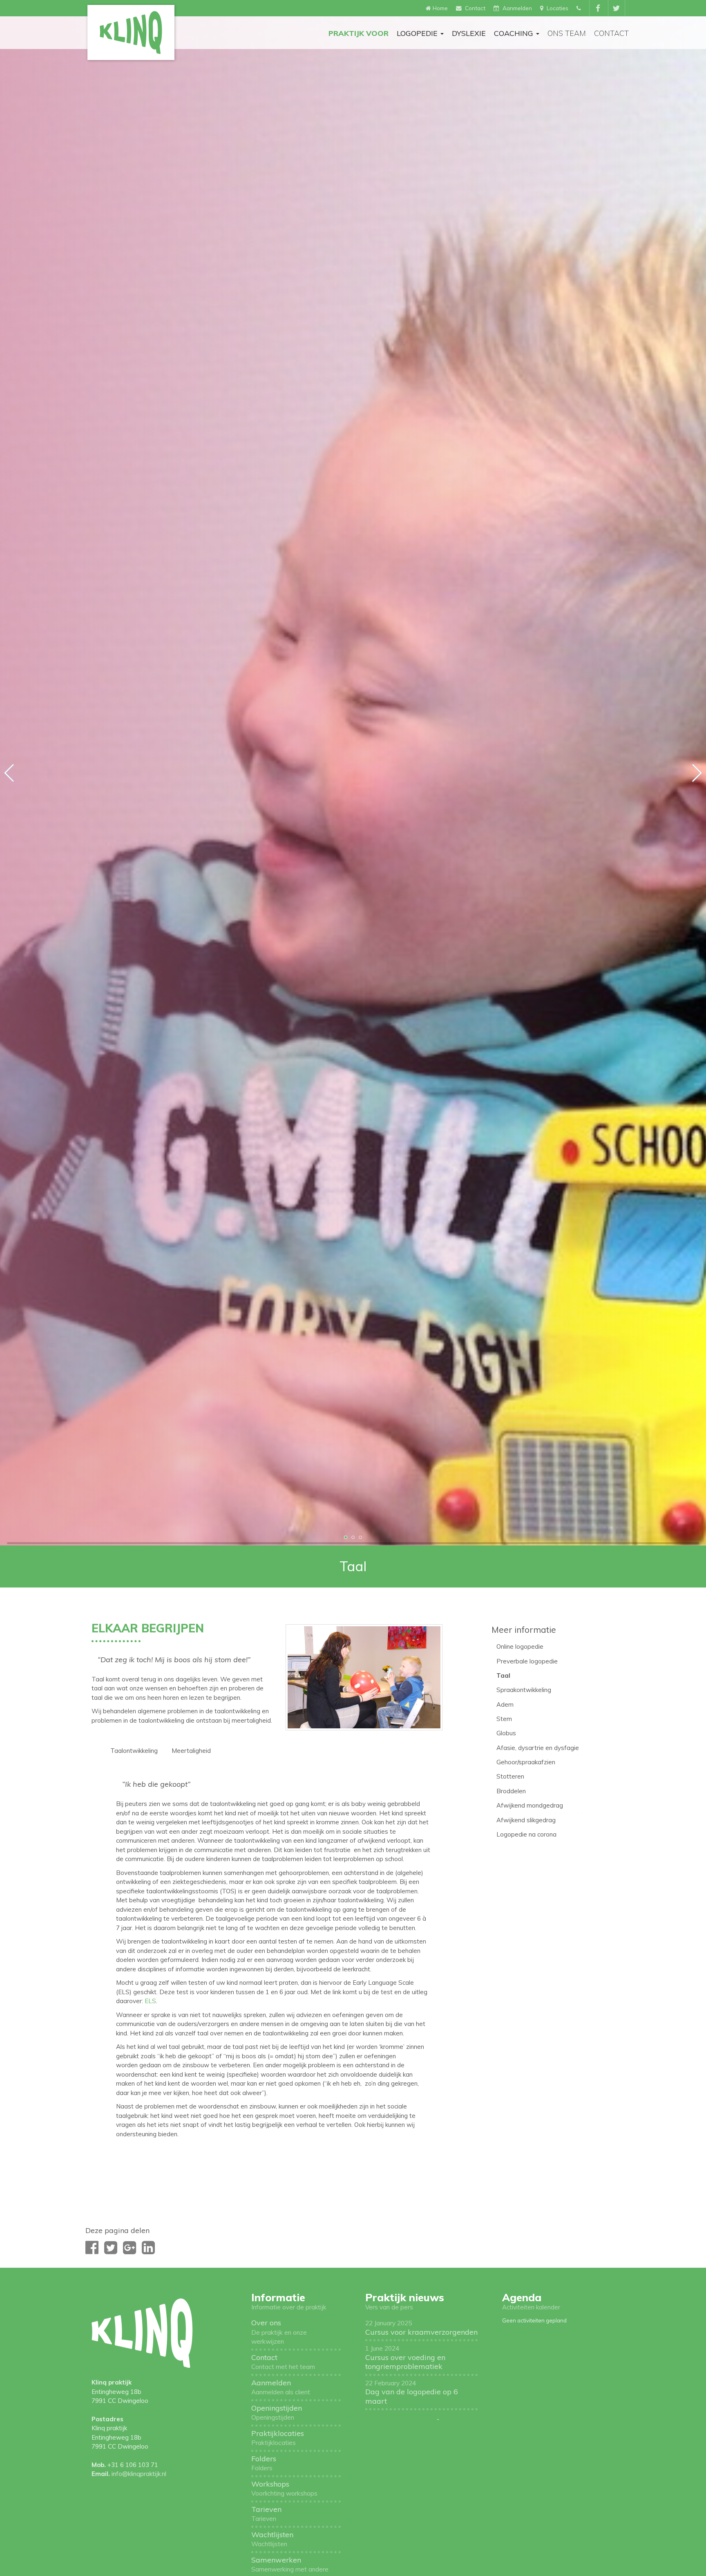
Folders (264, 2463)
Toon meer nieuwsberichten (400, 2419)
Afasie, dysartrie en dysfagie (538, 1748)
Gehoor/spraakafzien (526, 1762)
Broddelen (511, 1791)
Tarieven (266, 2514)
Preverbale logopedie (527, 1661)
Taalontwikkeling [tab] (134, 1751)
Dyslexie (469, 33)
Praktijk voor (359, 33)
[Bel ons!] (580, 8)
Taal (503, 1675)
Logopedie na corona (526, 1834)
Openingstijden (277, 2412)
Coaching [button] (515, 33)
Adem (505, 1704)
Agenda (522, 2297)
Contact (611, 33)
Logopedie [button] (418, 33)
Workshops (284, 2488)
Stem (504, 1719)
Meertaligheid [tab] (191, 1751)
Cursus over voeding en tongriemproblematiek (405, 2358)
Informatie (278, 2297)
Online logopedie (520, 1646)
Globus (506, 1733)
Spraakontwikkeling (524, 1690)
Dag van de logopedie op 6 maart (412, 2392)
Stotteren (510, 1776)
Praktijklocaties (278, 2438)
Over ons (279, 2332)
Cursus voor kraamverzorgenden (421, 2328)
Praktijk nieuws (405, 2297)
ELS (150, 2001)
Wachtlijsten (272, 2539)
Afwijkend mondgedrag (530, 1805)
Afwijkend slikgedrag (526, 1820)
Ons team (567, 33)
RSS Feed (453, 2419)
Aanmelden (281, 2387)
